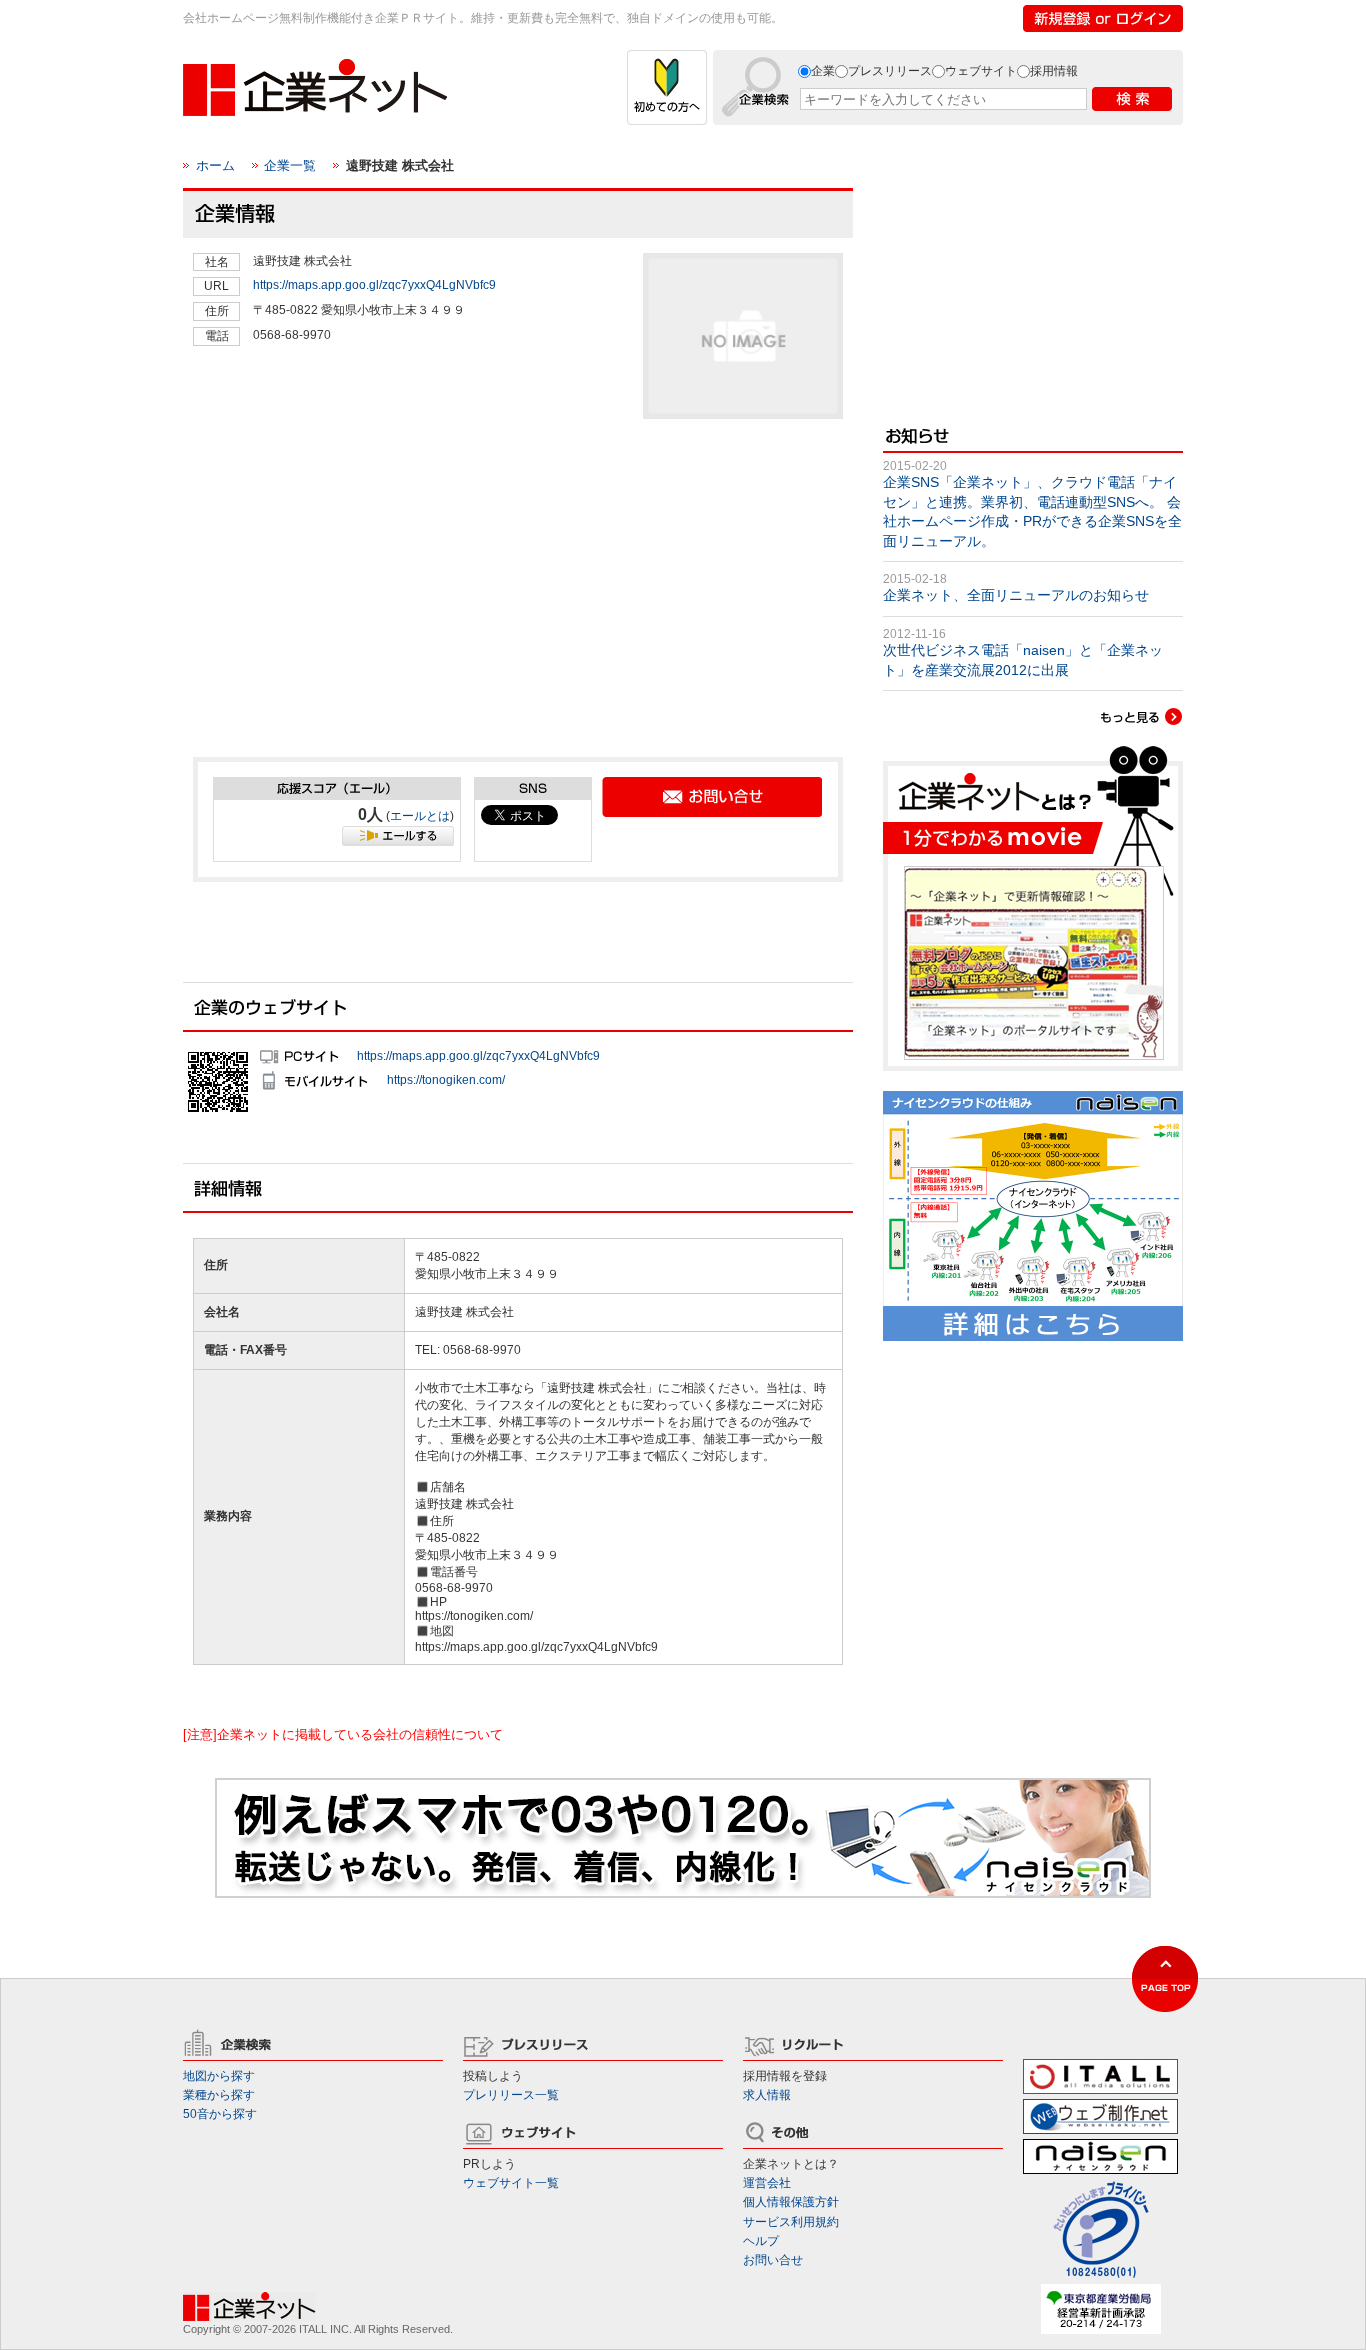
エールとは (420, 816)
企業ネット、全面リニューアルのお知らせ (1016, 595)
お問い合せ (773, 2260)
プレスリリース (890, 71)
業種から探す (219, 2095)
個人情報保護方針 (791, 2202)
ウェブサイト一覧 (511, 2183)
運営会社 (767, 2183)
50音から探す (220, 2114)
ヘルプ (761, 2241)
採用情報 (1054, 71)
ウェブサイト (981, 71)
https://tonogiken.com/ (446, 1079)
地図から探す (219, 2076)
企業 (823, 71)
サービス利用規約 (791, 2222)
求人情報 (767, 2095)
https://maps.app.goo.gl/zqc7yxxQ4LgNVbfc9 (374, 285)
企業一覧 (290, 165)
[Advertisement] (343, 596)
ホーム (215, 165)
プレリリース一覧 (511, 2095)
